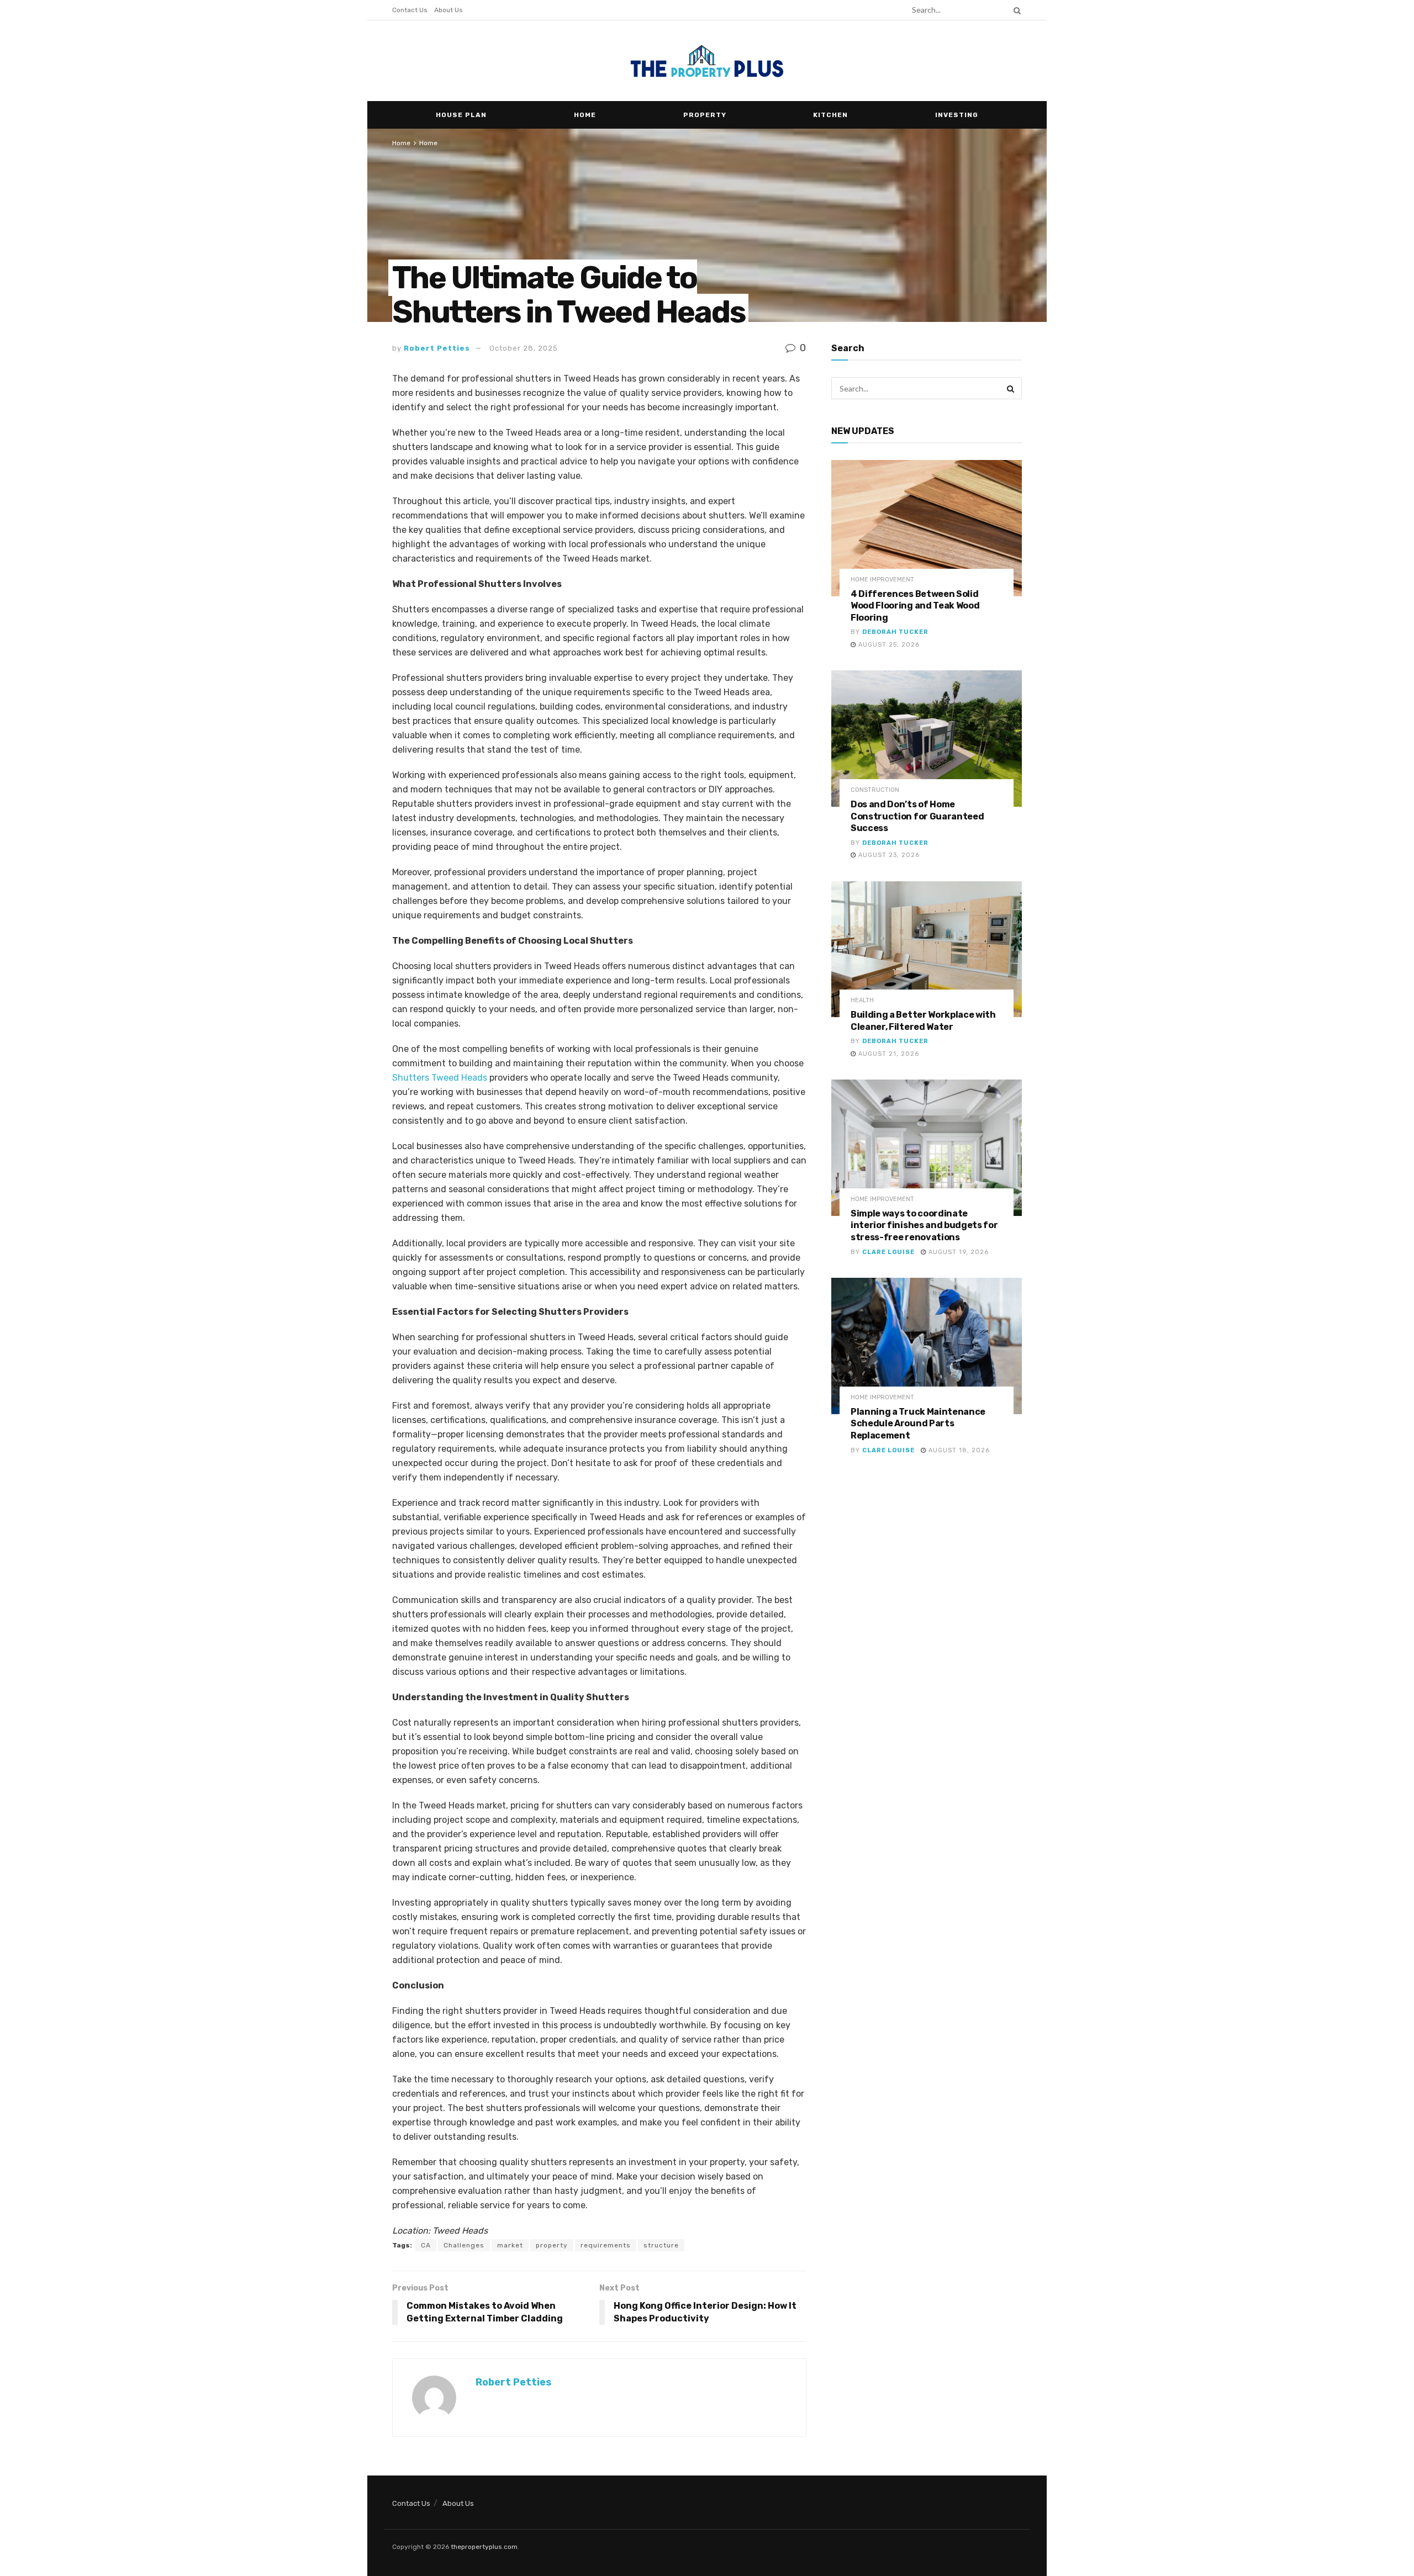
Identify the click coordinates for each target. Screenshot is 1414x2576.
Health (862, 1000)
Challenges (464, 2245)
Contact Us (410, 10)
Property (705, 115)
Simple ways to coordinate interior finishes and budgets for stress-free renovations (924, 1225)
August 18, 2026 (958, 1450)
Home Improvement (882, 580)
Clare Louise (888, 1252)
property (552, 2245)
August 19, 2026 (957, 1252)
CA (426, 2245)
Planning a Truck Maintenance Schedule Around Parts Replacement (918, 1424)
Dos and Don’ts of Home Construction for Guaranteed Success (917, 816)
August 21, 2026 (888, 1054)
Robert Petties (437, 348)
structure (661, 2245)
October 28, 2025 (524, 348)
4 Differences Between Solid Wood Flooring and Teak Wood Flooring (915, 606)
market (510, 2245)
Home (585, 115)
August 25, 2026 (888, 645)
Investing (957, 115)
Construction (875, 790)
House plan (461, 115)
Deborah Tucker (895, 632)
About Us (449, 10)
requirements (606, 2245)
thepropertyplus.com (484, 2547)
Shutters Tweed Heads (440, 1078)
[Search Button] (1015, 10)
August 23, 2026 (888, 855)
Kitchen (830, 115)
